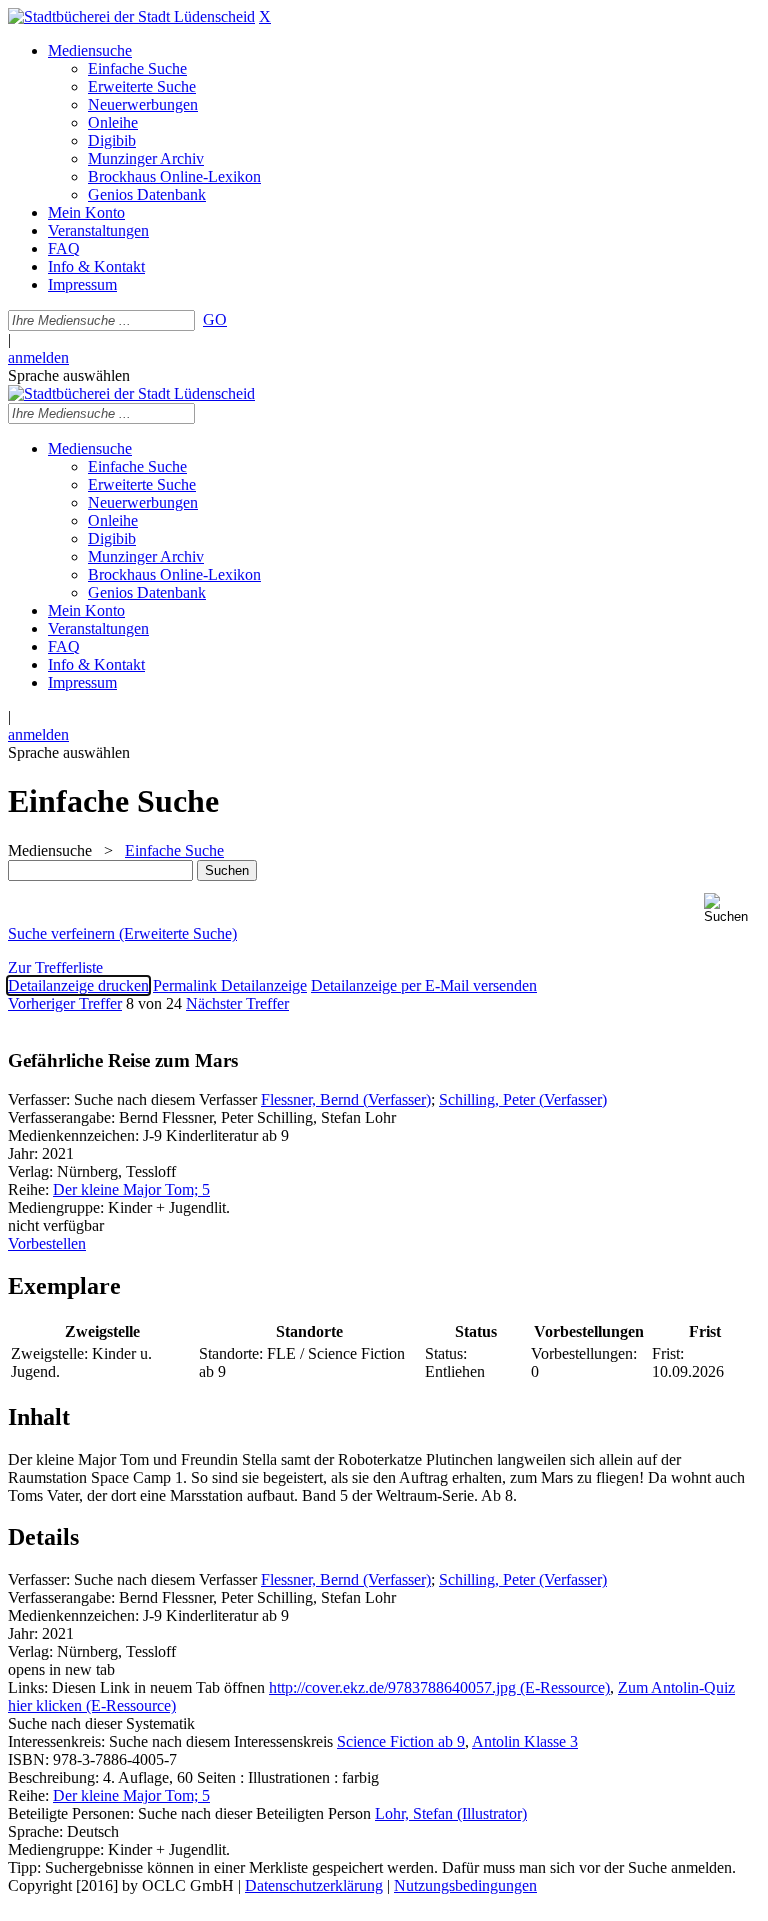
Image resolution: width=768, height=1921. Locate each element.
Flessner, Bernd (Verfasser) (346, 1099)
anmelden (38, 357)
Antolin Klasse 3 (525, 1741)
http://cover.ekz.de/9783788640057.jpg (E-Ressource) (439, 1687)
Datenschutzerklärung (314, 1885)
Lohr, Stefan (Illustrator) (451, 1813)
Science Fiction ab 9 (401, 1741)
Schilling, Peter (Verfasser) (523, 1099)
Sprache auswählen (69, 375)
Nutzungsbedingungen (465, 1885)
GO (215, 319)
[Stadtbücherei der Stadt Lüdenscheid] (131, 16)
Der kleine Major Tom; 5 (131, 1189)
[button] (732, 908)
